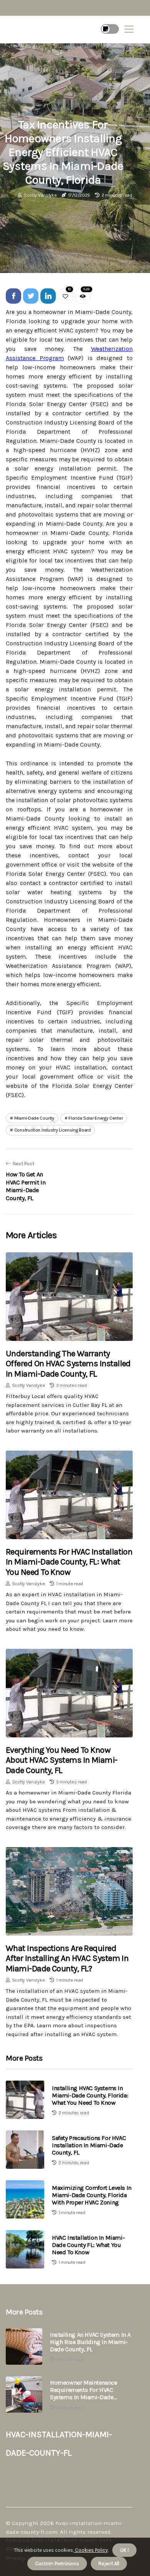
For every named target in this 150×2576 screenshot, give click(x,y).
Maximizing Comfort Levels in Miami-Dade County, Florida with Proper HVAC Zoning (92, 2195)
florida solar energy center (96, 1118)
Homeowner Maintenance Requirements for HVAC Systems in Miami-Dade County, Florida (84, 2390)
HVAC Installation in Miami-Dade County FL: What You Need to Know (88, 2245)
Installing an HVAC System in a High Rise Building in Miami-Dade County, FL (90, 2342)
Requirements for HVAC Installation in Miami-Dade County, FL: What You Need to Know (69, 1562)
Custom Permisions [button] (57, 2564)
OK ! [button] (124, 2550)
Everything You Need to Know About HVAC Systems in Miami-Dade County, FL (62, 1760)
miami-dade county (34, 1118)
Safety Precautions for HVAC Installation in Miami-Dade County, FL (89, 2145)
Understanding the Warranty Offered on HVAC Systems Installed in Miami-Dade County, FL (68, 1364)
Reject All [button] (109, 2564)
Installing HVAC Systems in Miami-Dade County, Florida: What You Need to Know (90, 2095)
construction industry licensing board (52, 1130)
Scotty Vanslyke (40, 195)
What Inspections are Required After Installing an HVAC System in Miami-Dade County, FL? (67, 1958)
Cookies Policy (91, 2550)
